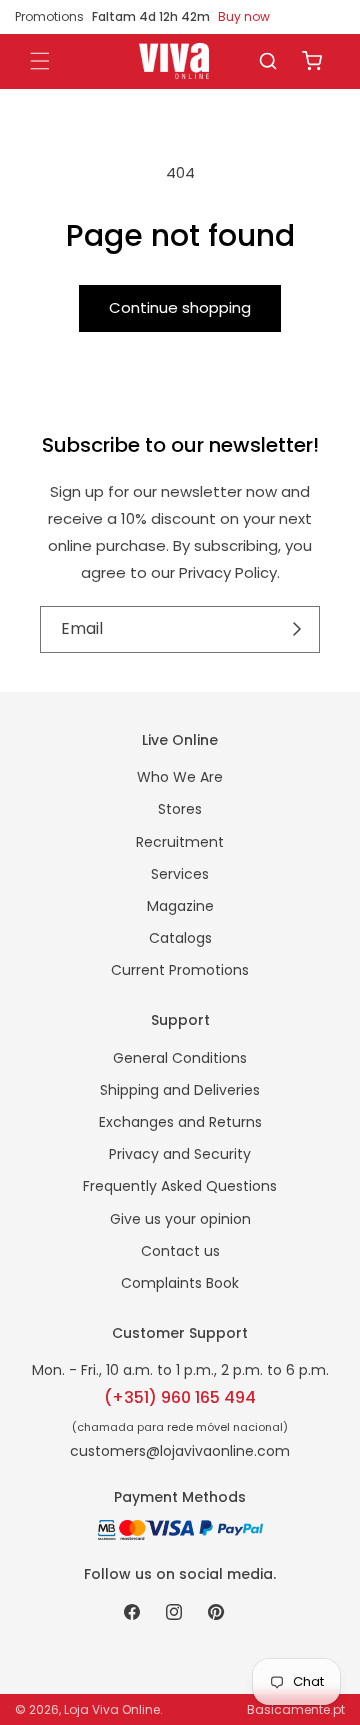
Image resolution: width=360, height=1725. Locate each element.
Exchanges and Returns (180, 1122)
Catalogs (180, 938)
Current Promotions (180, 970)
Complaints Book (180, 1283)
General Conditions (180, 1058)
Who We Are (180, 777)
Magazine (180, 906)
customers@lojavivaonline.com (180, 1451)
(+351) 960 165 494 (180, 1397)
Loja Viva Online (112, 1709)
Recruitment (180, 842)
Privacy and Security (180, 1154)
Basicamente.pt (296, 1709)
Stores (180, 809)
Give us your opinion (180, 1219)
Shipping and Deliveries (180, 1090)
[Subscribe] (297, 629)
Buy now (244, 16)
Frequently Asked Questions (180, 1186)
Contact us (180, 1251)
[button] (268, 61)
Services (180, 874)
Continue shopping (180, 307)
